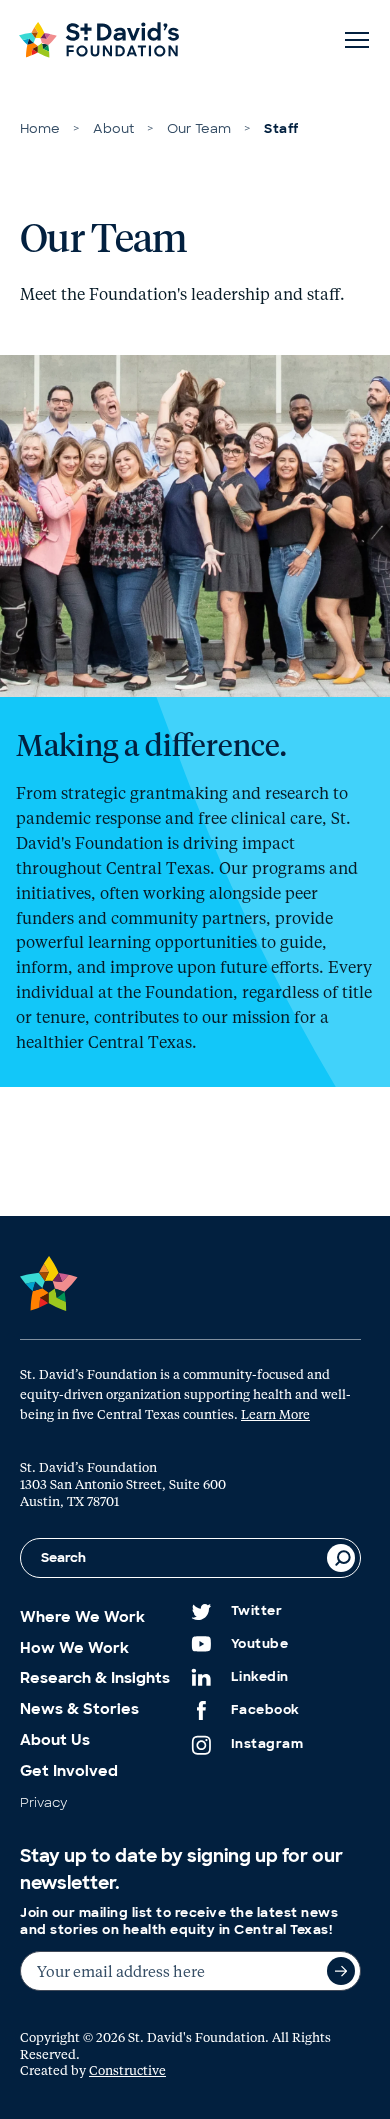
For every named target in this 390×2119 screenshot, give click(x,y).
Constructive (127, 2069)
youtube (260, 1644)
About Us (55, 1740)
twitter (257, 1611)
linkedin (260, 1677)
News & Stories (79, 1709)
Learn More (275, 1413)
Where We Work (82, 1617)
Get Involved (69, 1771)
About (113, 128)
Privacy (43, 1802)
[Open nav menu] (357, 40)
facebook (265, 1710)
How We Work (74, 1648)
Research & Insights (95, 1678)
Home (40, 128)
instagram (267, 1744)
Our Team (199, 128)
